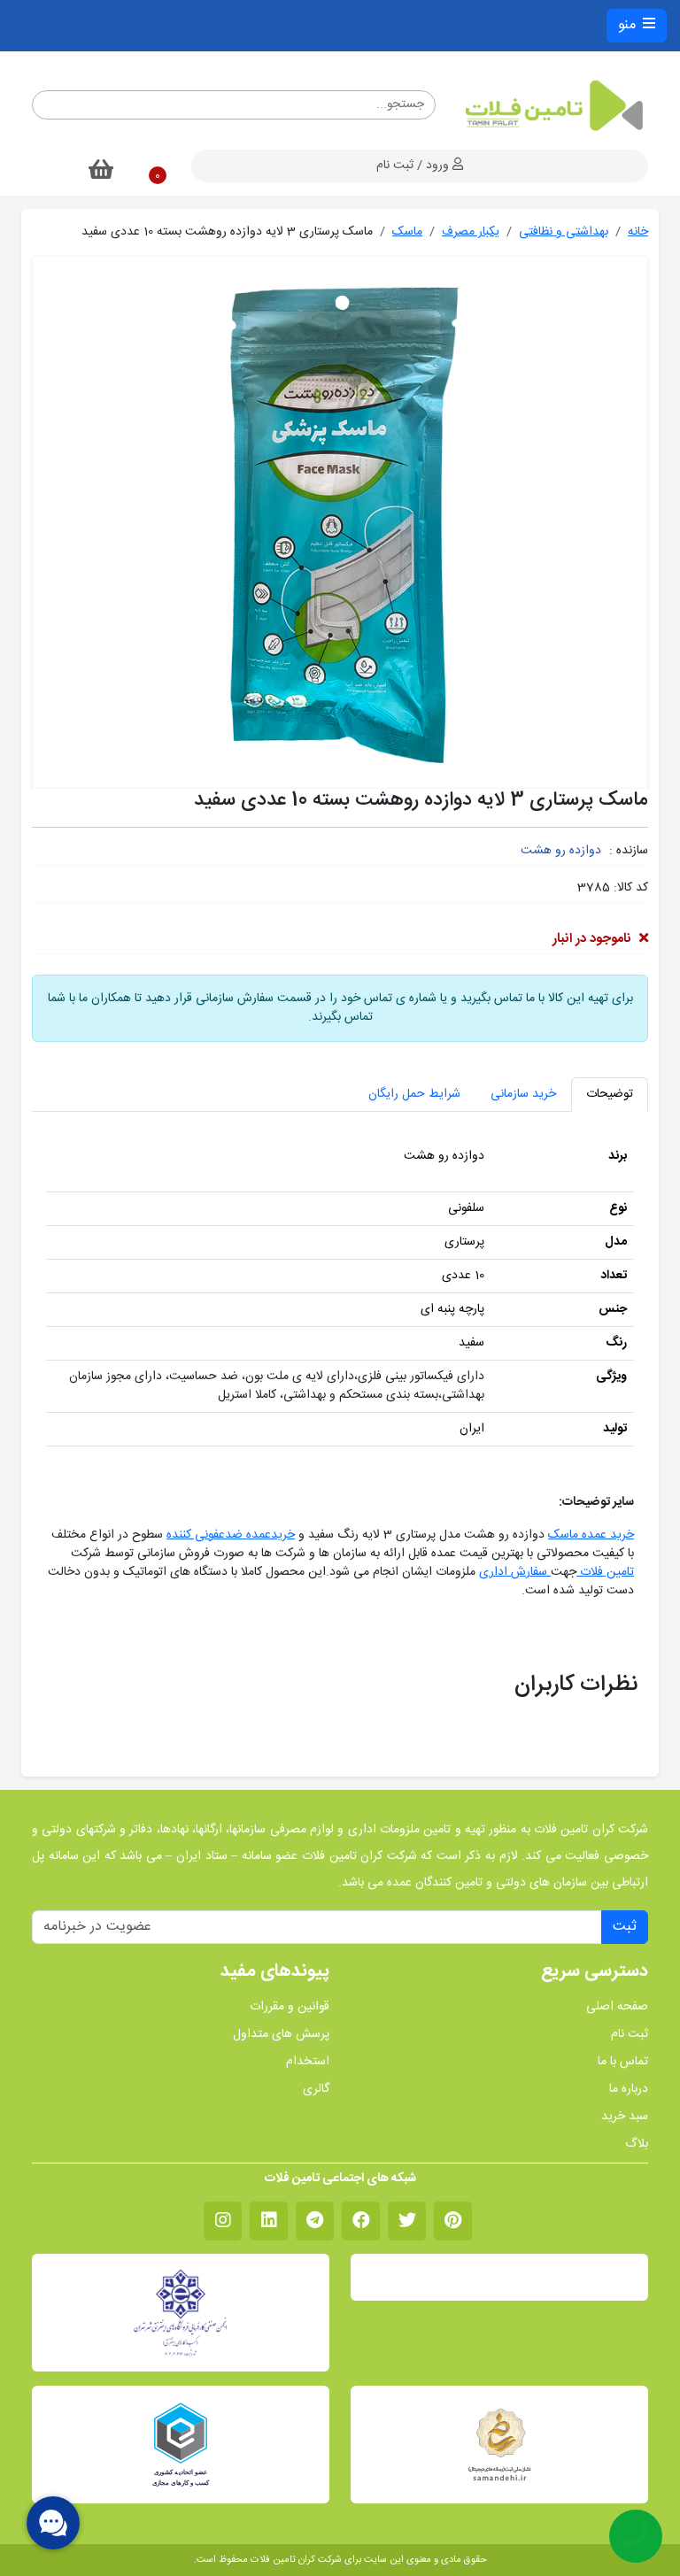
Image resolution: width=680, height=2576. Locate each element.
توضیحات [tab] (610, 1094)
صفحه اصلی (617, 2007)
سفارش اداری (515, 1572)
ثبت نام (630, 2035)
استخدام (308, 2062)
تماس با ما (623, 2062)
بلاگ (637, 2144)
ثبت (625, 1927)
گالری (316, 2090)
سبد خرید (625, 2117)
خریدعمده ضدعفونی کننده (231, 1535)
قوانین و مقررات (290, 2007)
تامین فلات (605, 1572)
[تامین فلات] (552, 105)
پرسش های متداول (281, 2035)
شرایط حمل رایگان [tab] (414, 1094)
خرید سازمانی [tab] (523, 1094)
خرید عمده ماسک (591, 1535)
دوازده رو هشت (561, 851)
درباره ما (629, 2090)
